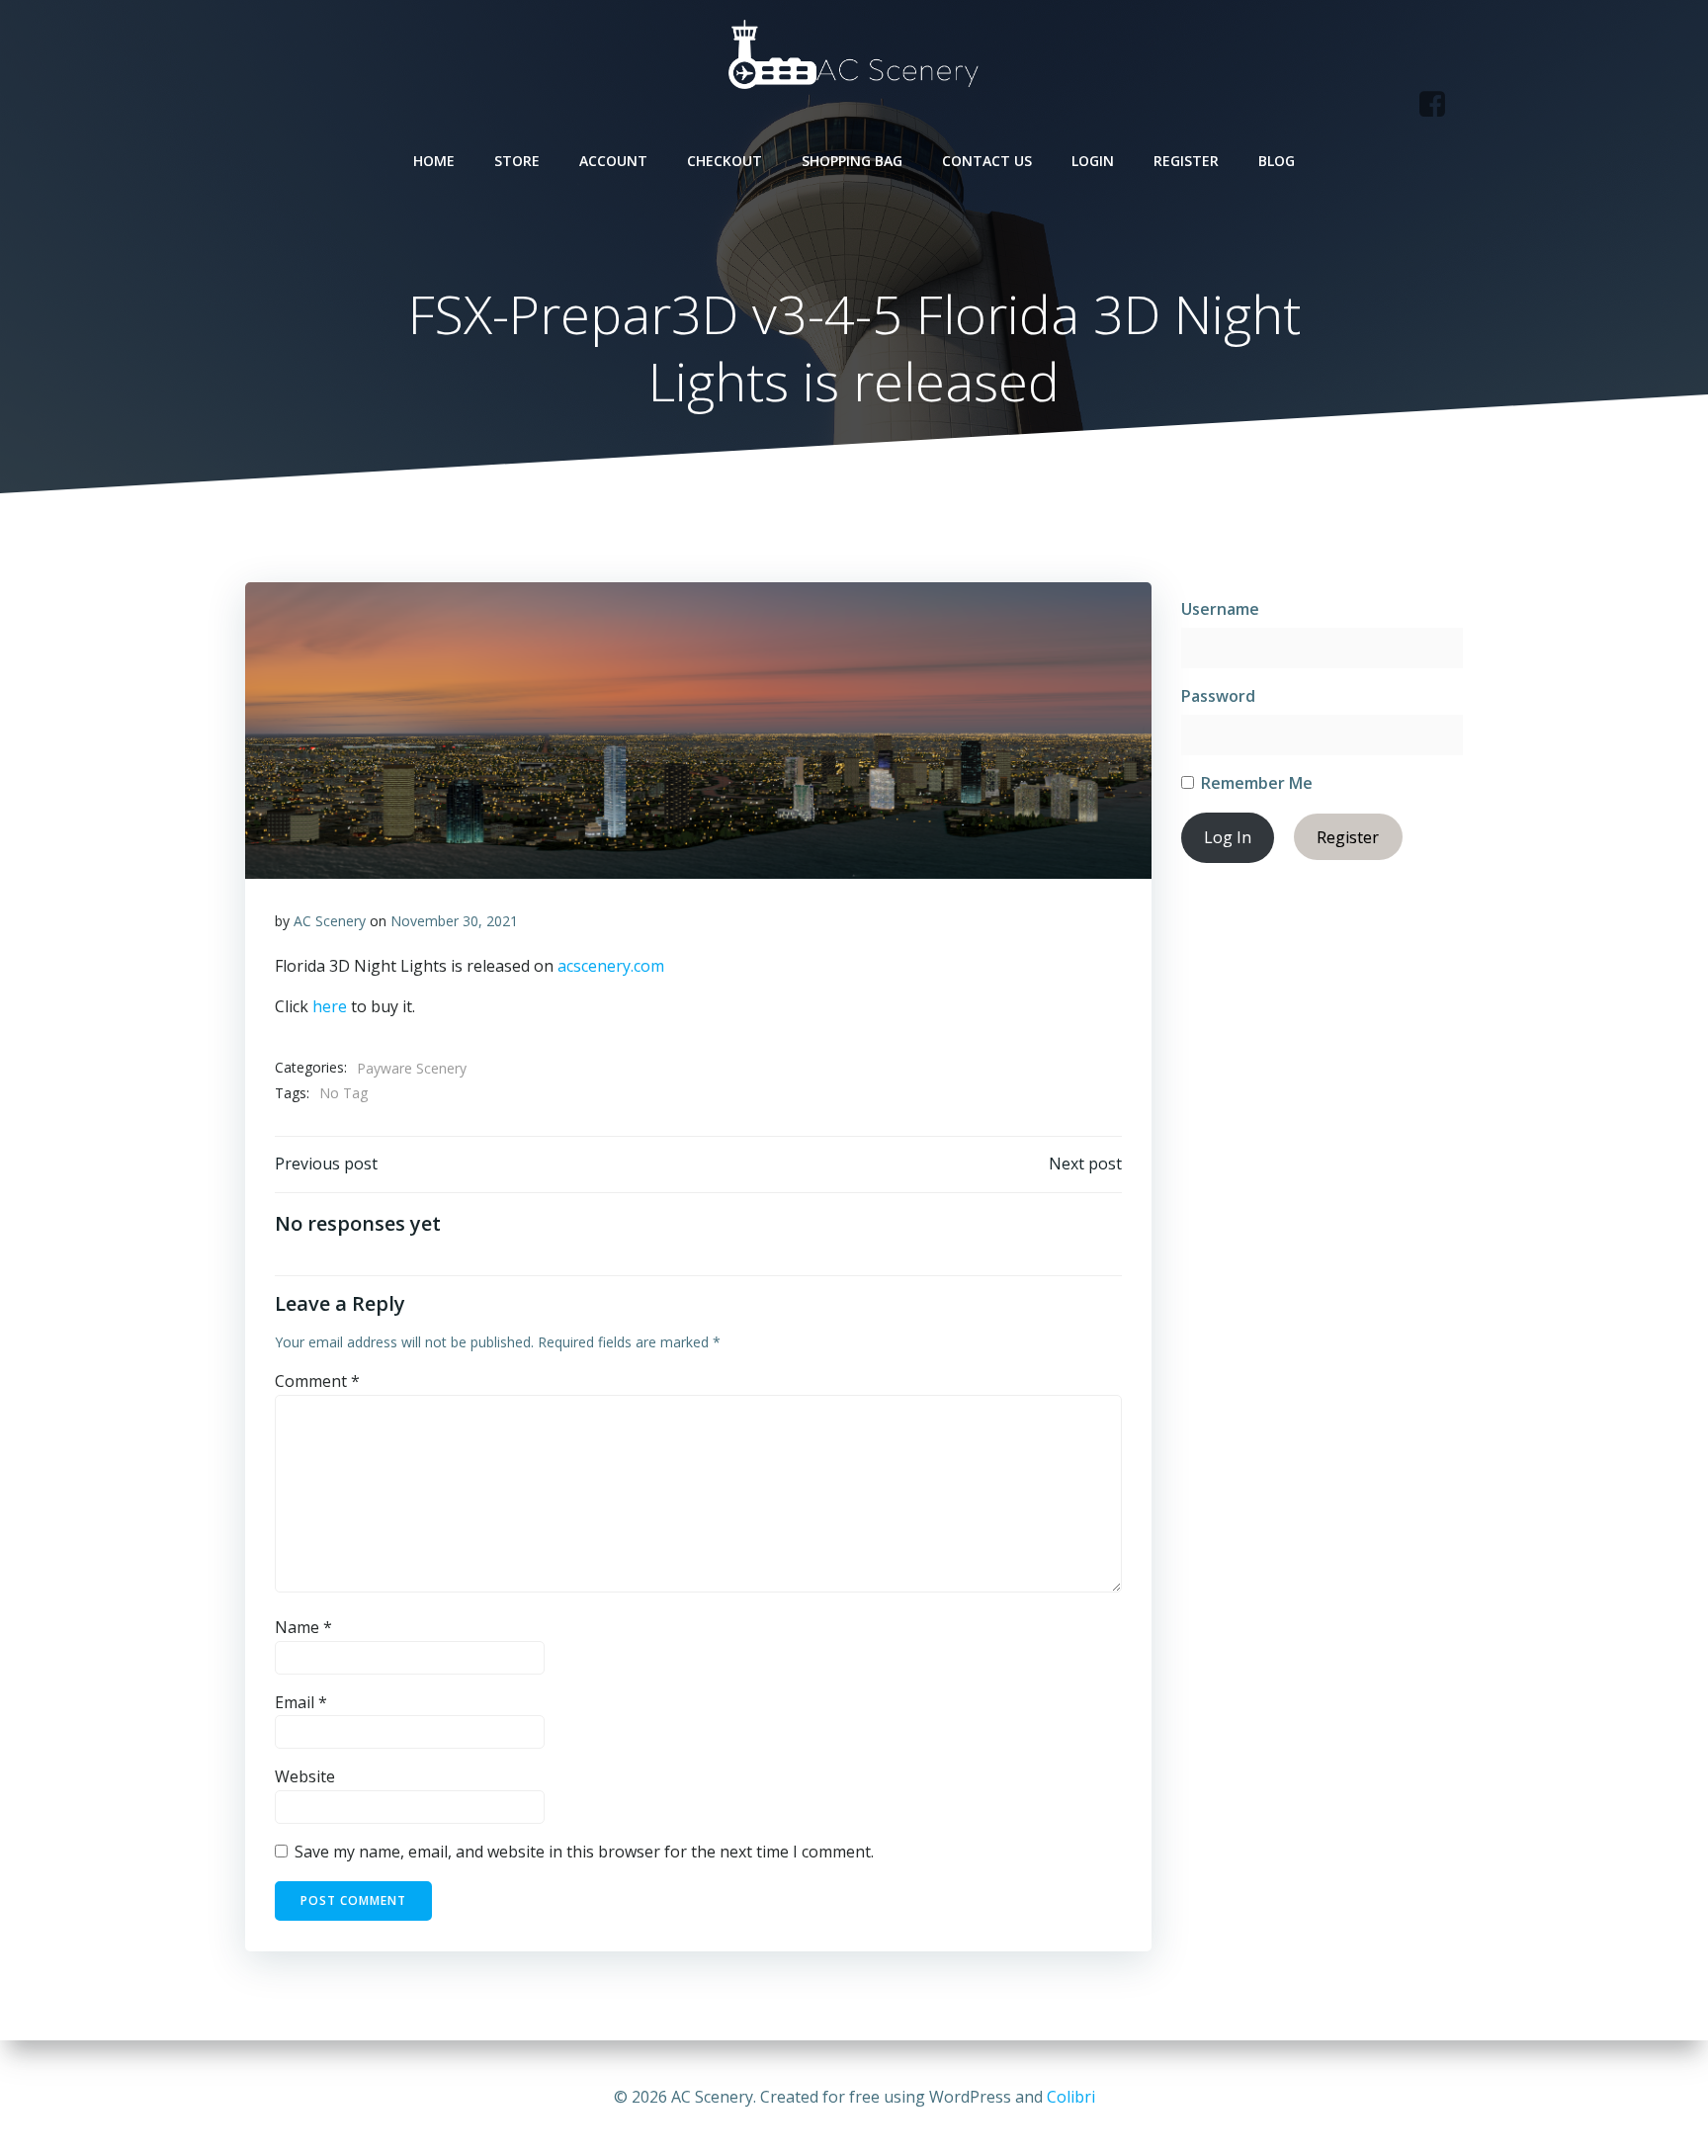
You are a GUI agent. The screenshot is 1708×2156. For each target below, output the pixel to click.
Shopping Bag (852, 161)
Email (301, 1702)
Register (1348, 837)
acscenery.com (611, 966)
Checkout (725, 161)
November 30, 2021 (454, 921)
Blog (1277, 161)
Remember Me (1255, 783)
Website (305, 1776)
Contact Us (987, 161)
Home (434, 161)
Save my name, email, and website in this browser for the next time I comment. (584, 1852)
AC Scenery (330, 921)
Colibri (1071, 2097)
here (330, 1006)
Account (613, 161)
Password (1218, 696)
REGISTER (1186, 161)
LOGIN (1093, 161)
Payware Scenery (412, 1068)
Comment (317, 1381)
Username (1220, 609)
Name (303, 1627)
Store (517, 161)
